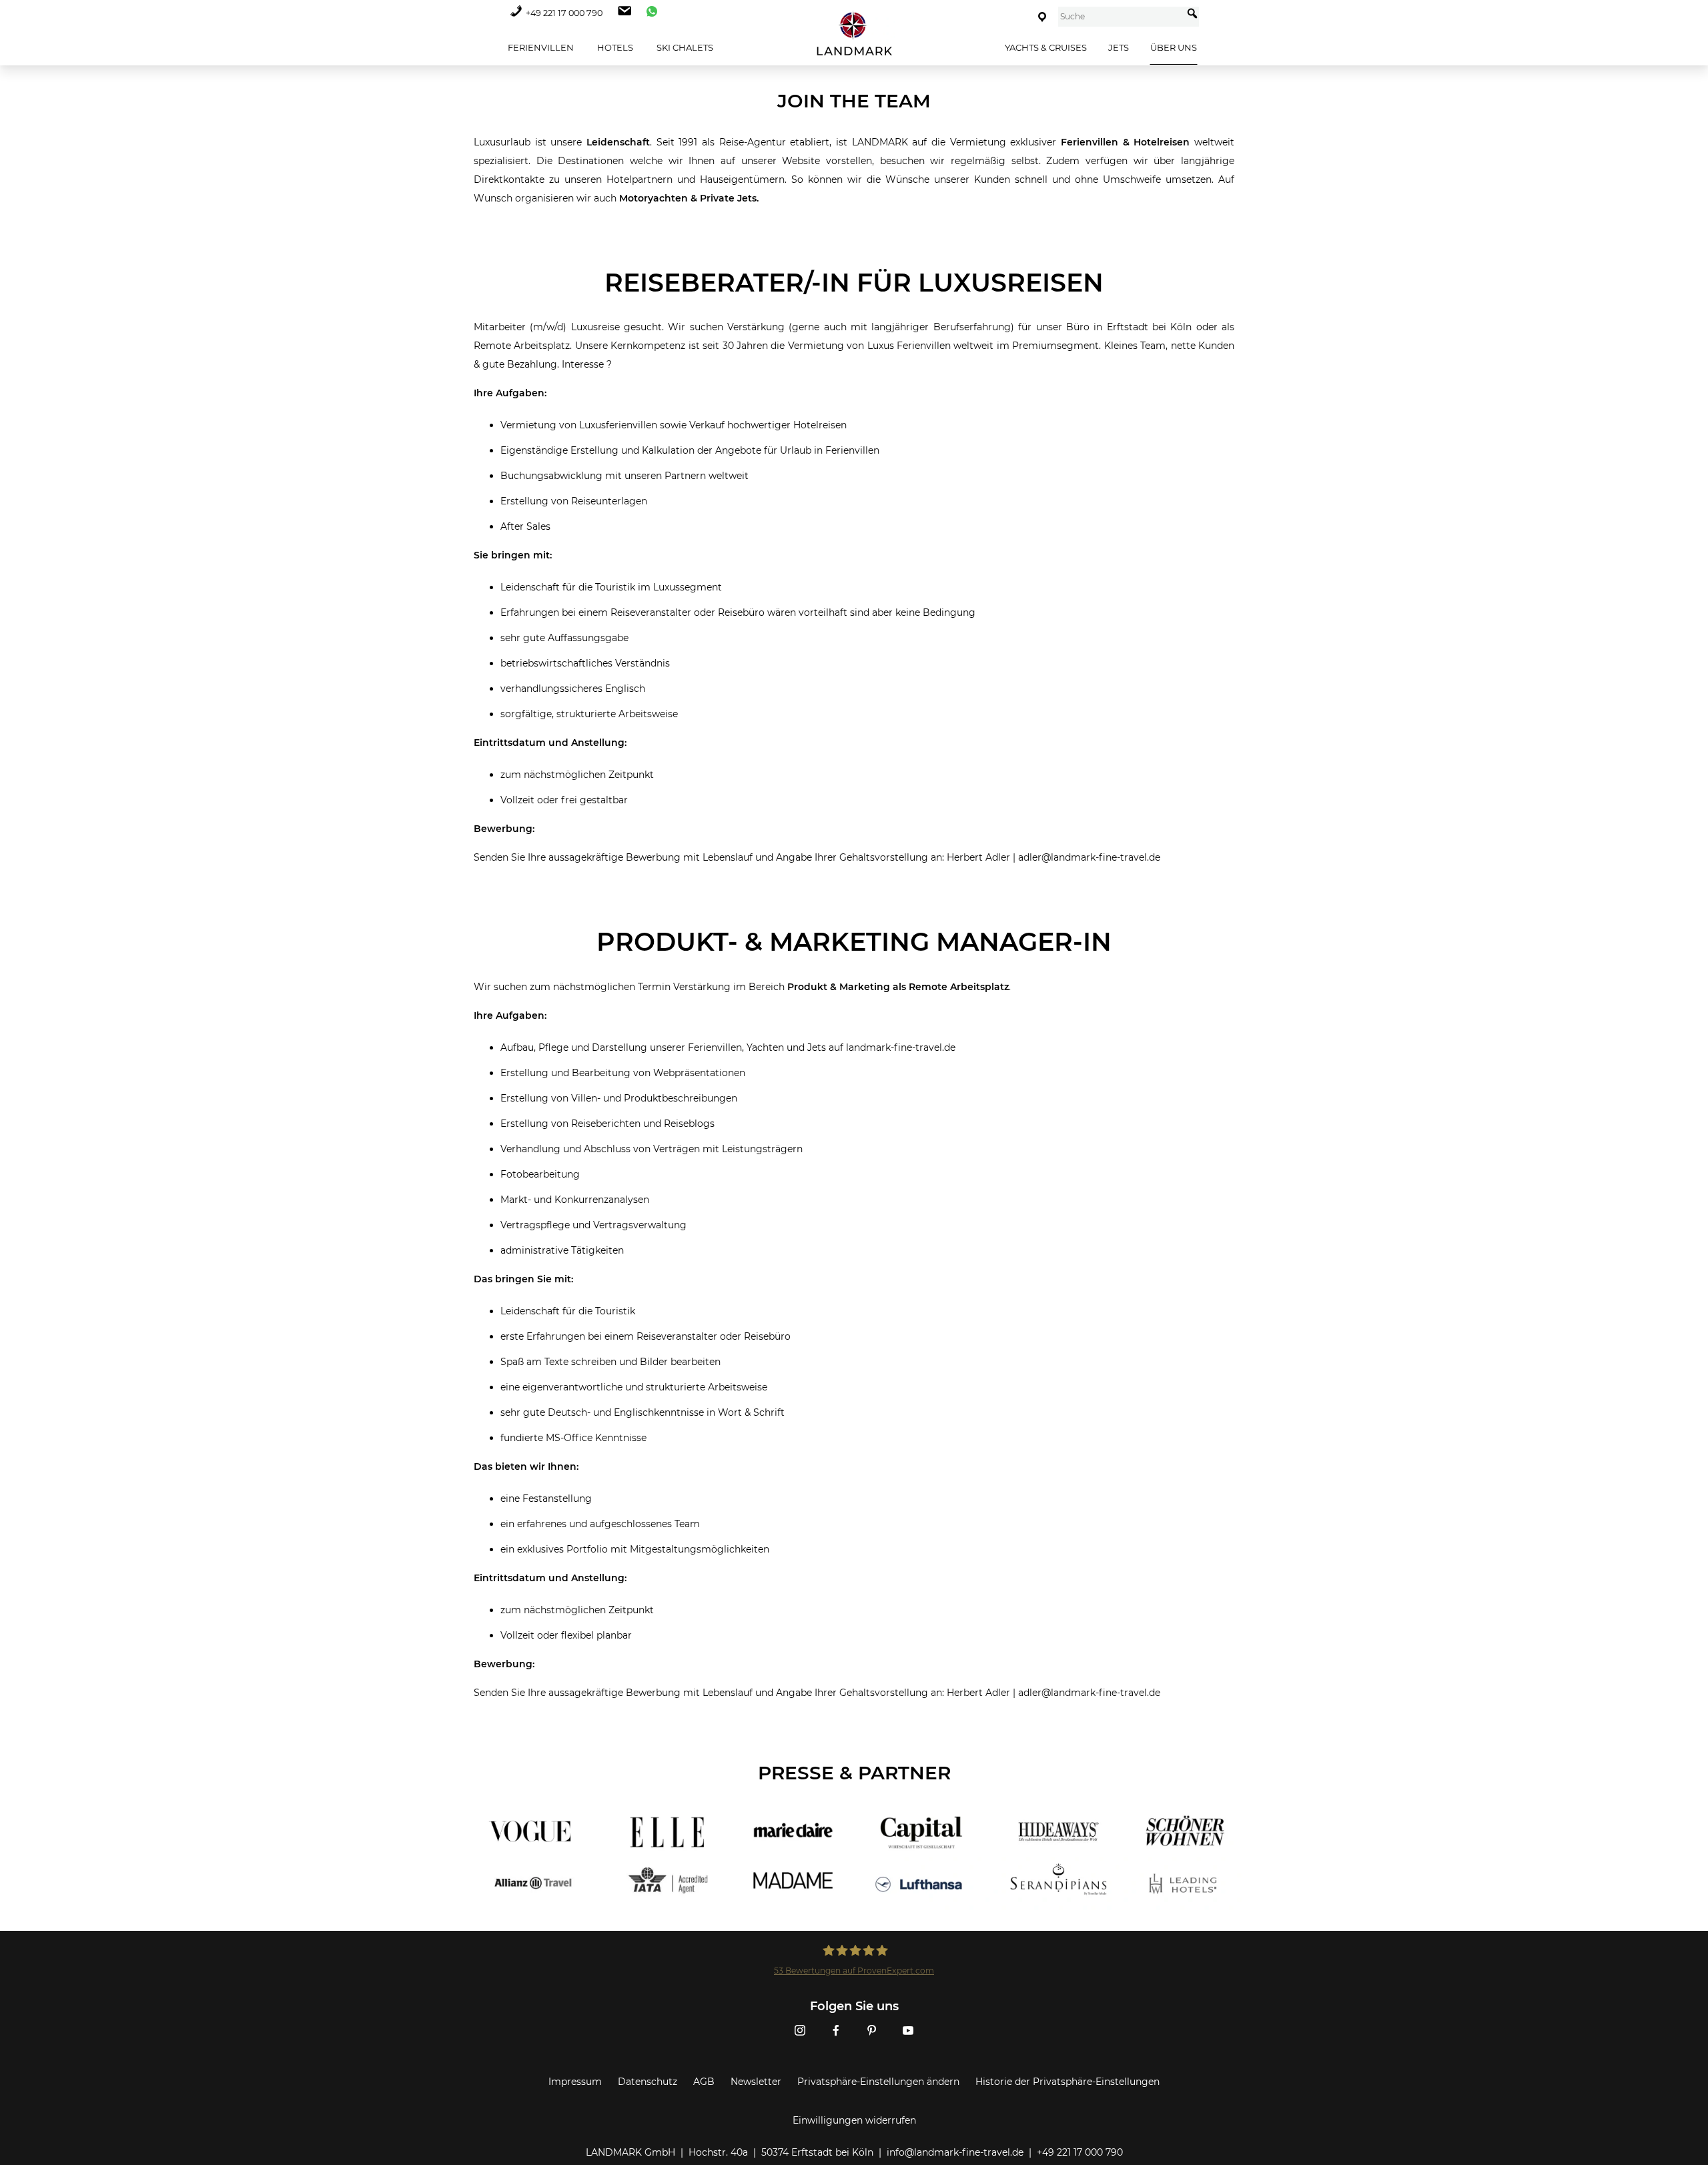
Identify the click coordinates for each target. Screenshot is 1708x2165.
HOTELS (614, 47)
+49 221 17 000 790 (564, 13)
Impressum (575, 2082)
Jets (1119, 47)
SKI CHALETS (684, 47)
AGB (704, 2082)
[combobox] (1121, 17)
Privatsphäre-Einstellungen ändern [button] (878, 2082)
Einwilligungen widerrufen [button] (854, 2120)
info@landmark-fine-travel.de (955, 2152)
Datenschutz (648, 2082)
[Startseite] (854, 34)
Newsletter (756, 2082)
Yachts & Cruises (1046, 47)
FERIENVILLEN (540, 47)
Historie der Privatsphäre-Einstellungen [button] (1067, 2082)
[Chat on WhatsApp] (649, 13)
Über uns (1174, 47)
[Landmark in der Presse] (659, 1857)
